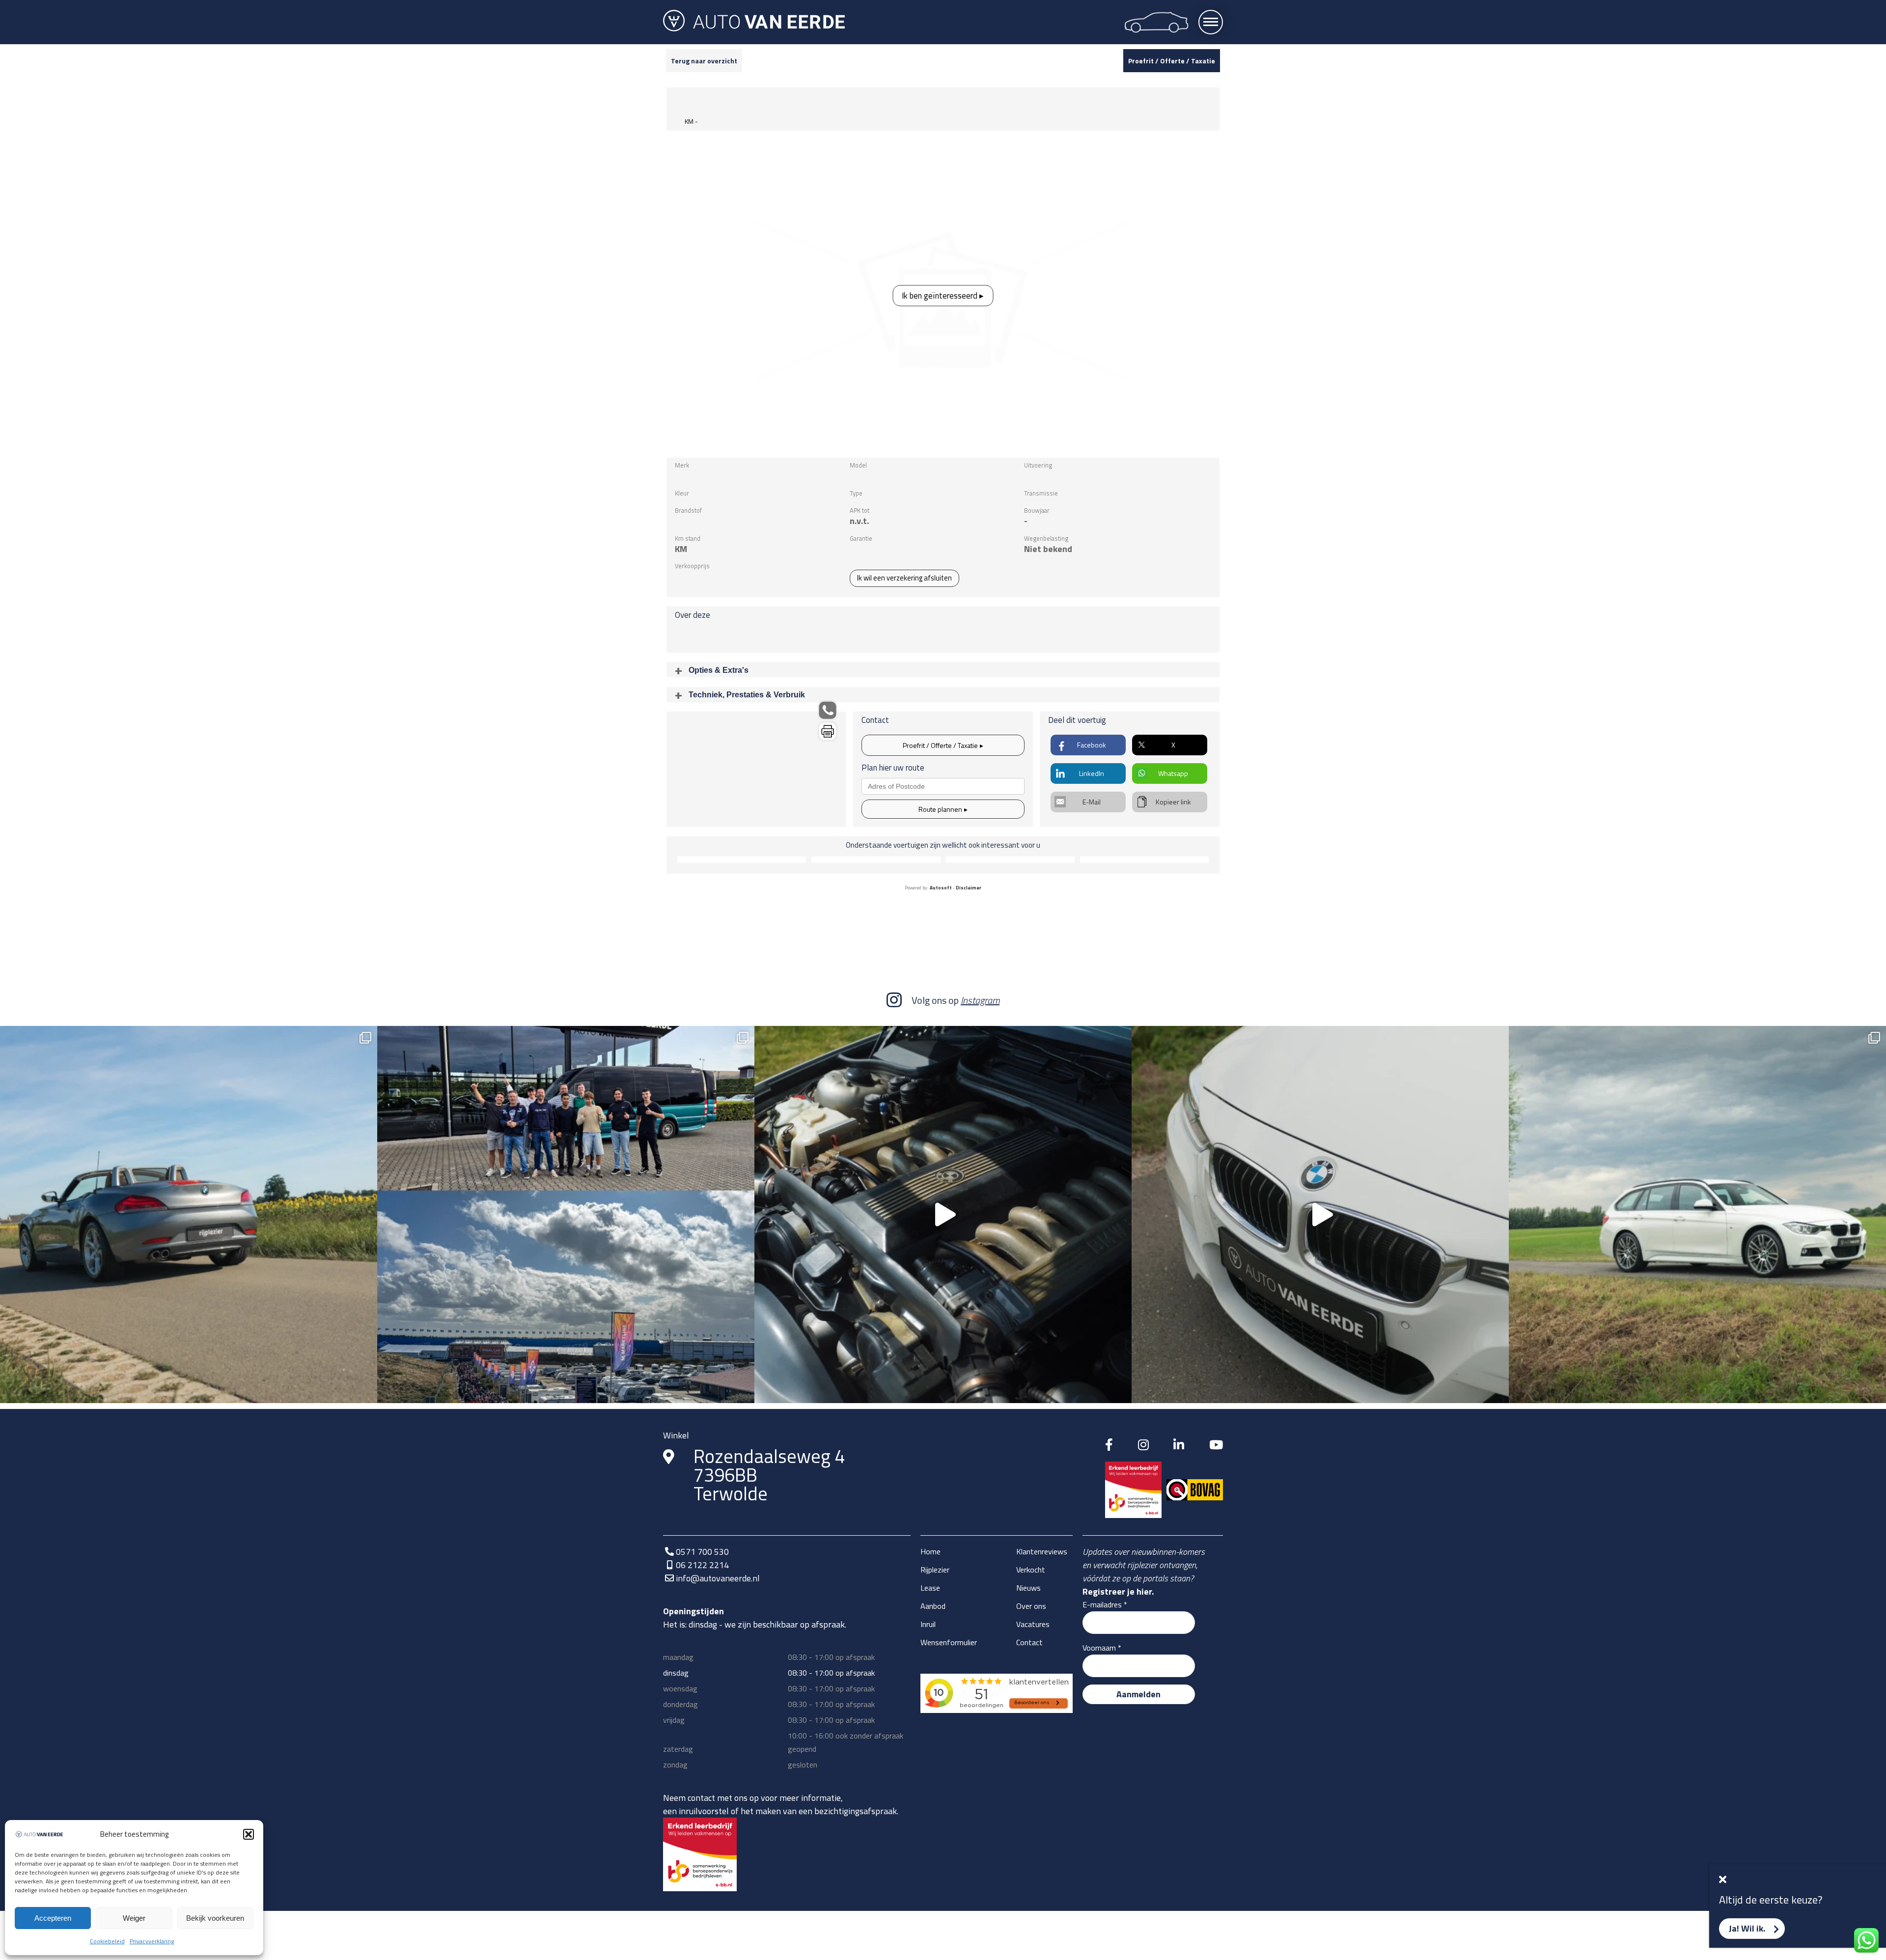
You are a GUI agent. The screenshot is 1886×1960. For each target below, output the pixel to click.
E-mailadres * (1105, 1604)
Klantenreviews (1042, 1551)
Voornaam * (1102, 1648)
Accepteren (53, 1918)
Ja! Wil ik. (1747, 1928)
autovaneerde (185, 1039)
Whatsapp (1173, 773)
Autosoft (941, 888)
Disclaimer (969, 888)
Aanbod (933, 1606)
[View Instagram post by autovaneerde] (367, 1391)
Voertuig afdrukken (828, 731)
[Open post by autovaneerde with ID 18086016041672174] (1320, 1215)
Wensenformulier (949, 1642)
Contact (1029, 1642)
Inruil (928, 1624)
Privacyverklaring (152, 1941)
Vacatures (1033, 1624)
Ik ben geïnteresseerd (940, 295)
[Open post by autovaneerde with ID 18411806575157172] (566, 1215)
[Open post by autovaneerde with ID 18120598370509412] (1697, 1215)
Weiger (134, 1918)
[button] (249, 1834)
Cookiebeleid (107, 1941)
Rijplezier (935, 1570)
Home (930, 1551)
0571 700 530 (702, 1552)
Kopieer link (1173, 802)
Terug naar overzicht (704, 61)
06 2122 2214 (702, 1565)
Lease (930, 1588)
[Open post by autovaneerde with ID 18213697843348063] (943, 1215)
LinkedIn (1092, 773)
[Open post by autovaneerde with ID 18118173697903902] (189, 1215)
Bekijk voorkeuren (215, 1918)
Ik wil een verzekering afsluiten (904, 578)
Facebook (1092, 745)
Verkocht (1031, 1570)
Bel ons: (828, 710)
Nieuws (1028, 1588)
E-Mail (1092, 802)
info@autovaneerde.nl (718, 1578)
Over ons (1031, 1606)
